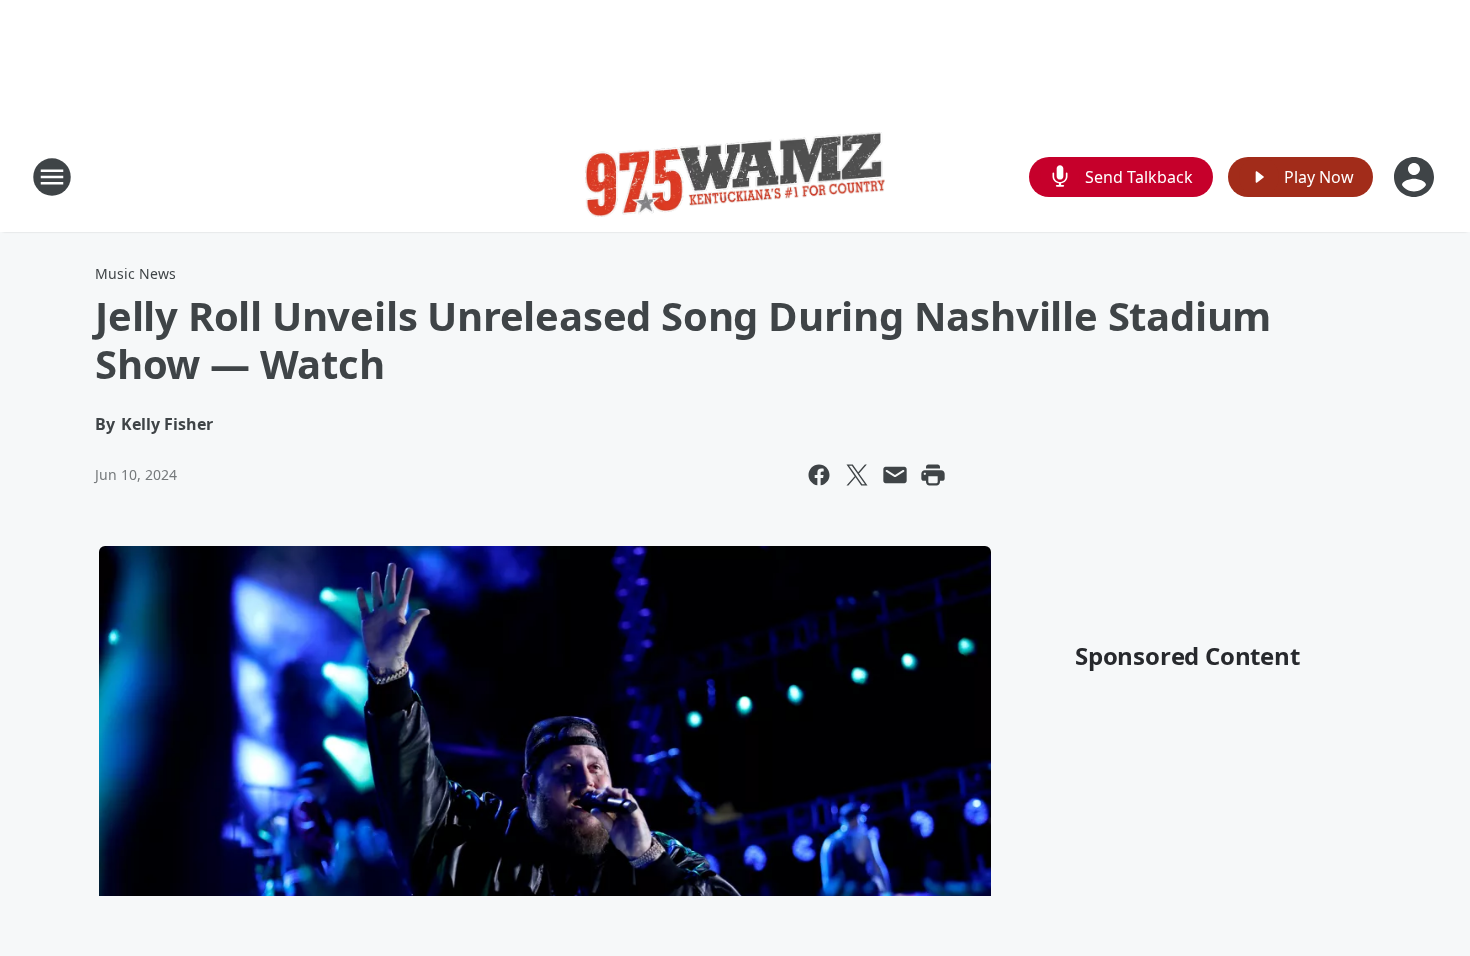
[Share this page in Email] (895, 475)
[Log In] (1416, 177)
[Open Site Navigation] (52, 177)
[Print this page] (933, 475)
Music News (135, 273)
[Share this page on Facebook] (819, 475)
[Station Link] (735, 176)
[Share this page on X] (857, 475)
